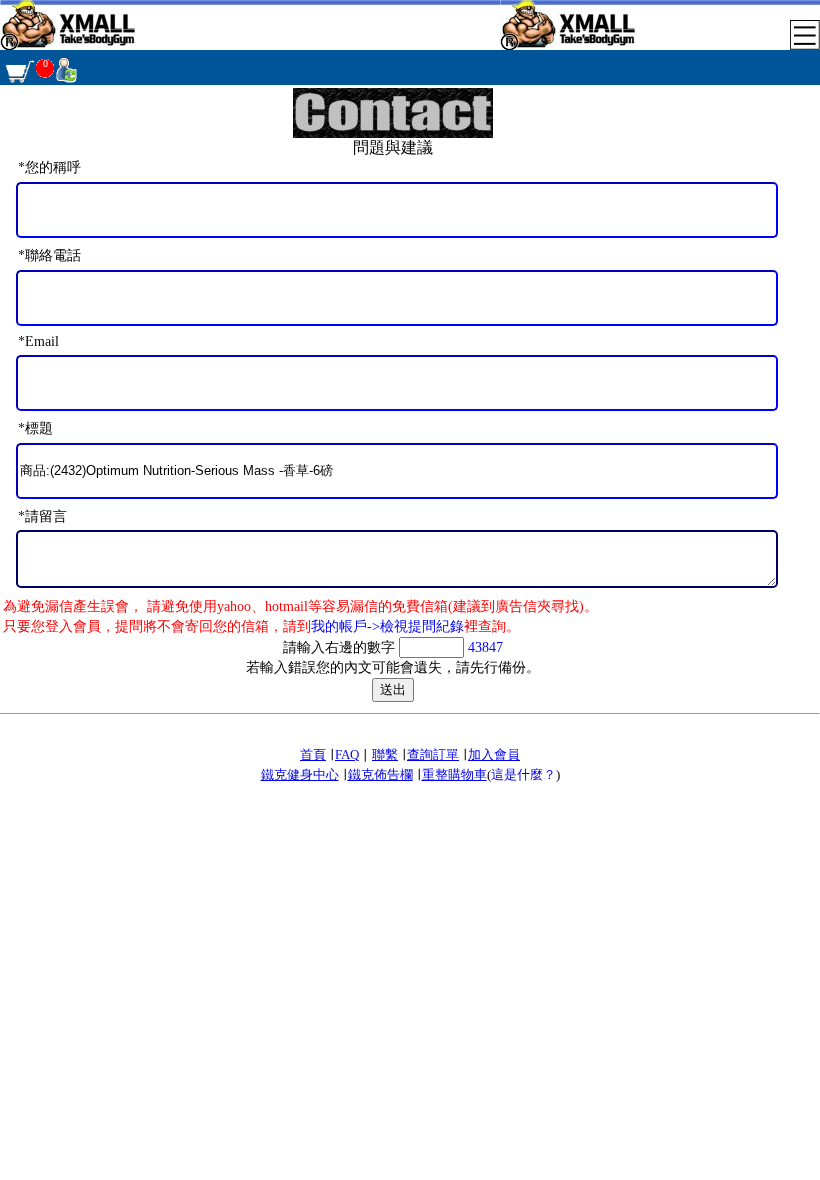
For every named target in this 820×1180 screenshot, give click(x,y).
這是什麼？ (523, 774)
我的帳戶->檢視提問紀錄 (387, 626)
